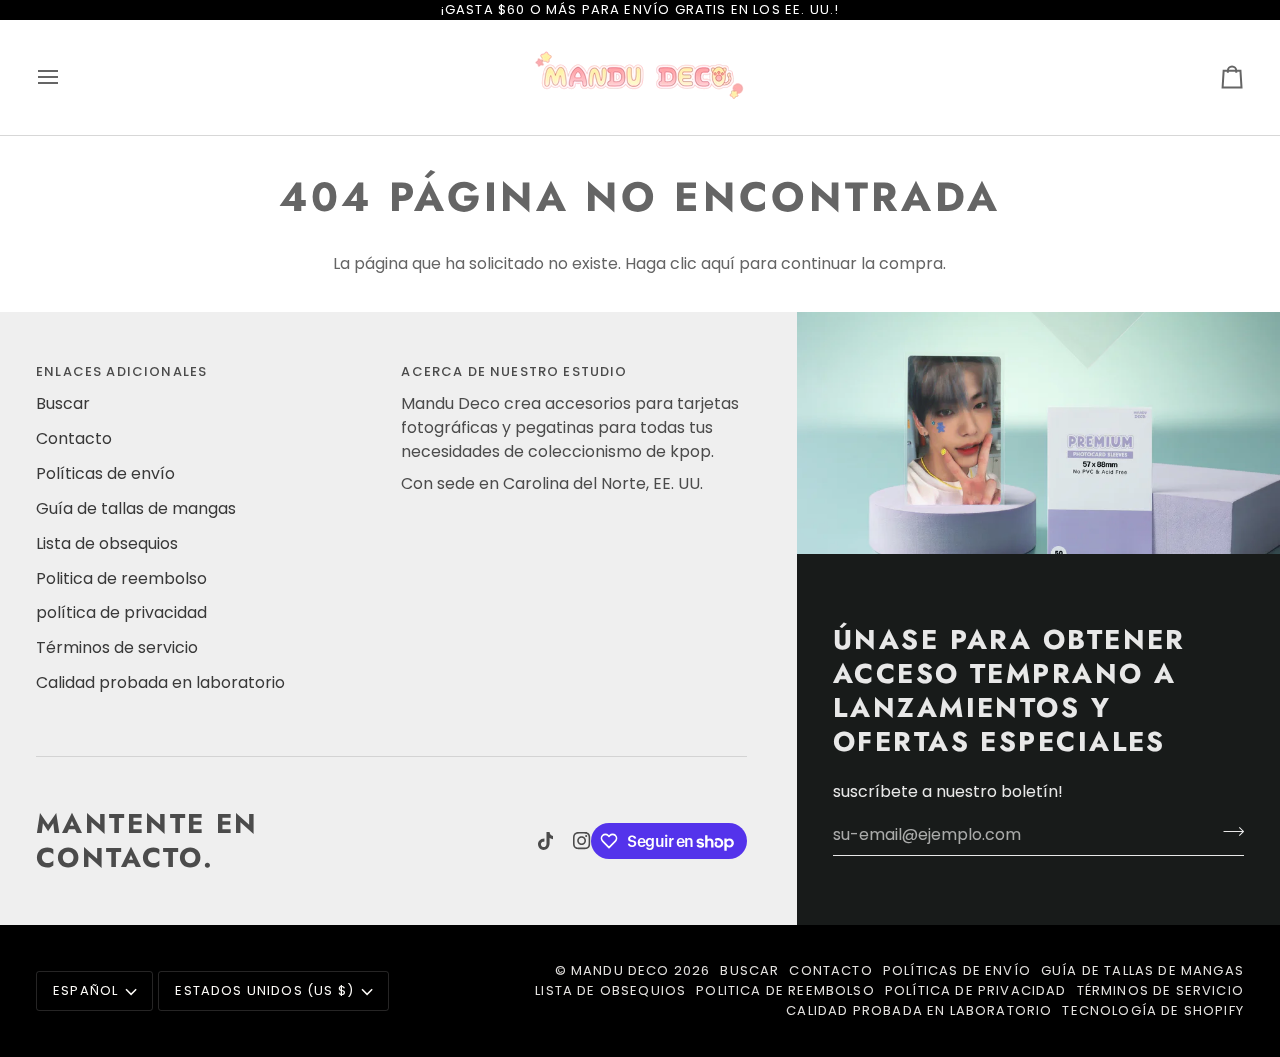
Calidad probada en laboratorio (160, 682)
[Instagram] (582, 841)
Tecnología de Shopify (1153, 1010)
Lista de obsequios (107, 543)
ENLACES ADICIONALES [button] (121, 371)
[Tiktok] (546, 841)
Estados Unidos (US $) (264, 990)
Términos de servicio (117, 647)
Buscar (63, 403)
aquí (718, 263)
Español (85, 990)
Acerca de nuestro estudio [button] (514, 371)
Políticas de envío (105, 473)
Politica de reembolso (121, 578)
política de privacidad (121, 612)
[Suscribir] (1227, 832)
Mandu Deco (620, 970)
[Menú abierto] (66, 77)
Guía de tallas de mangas (136, 508)
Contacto (74, 438)
